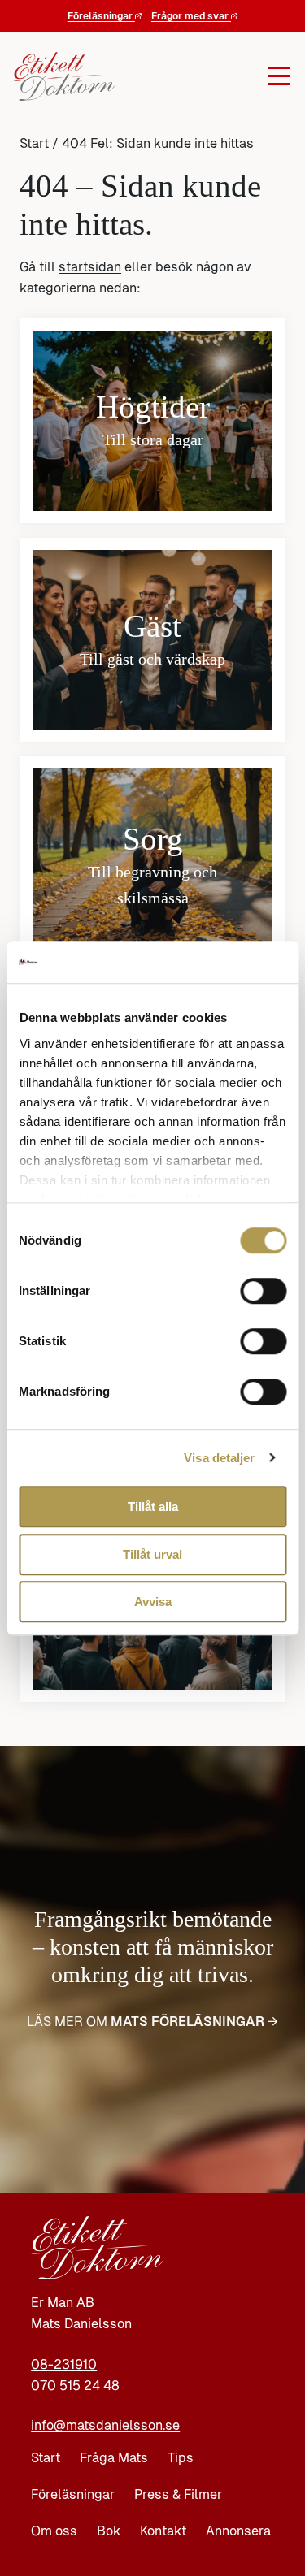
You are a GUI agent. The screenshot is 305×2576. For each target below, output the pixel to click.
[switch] (263, 1291)
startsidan (90, 267)
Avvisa (153, 1602)
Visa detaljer (219, 1458)
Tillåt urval (152, 1554)
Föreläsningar (101, 16)
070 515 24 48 (75, 2386)
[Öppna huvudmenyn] (199, 76)
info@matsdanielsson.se (105, 2425)
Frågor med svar (191, 16)
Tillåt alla (153, 1507)
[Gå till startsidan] (59, 76)
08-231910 (64, 2364)
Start (34, 143)
